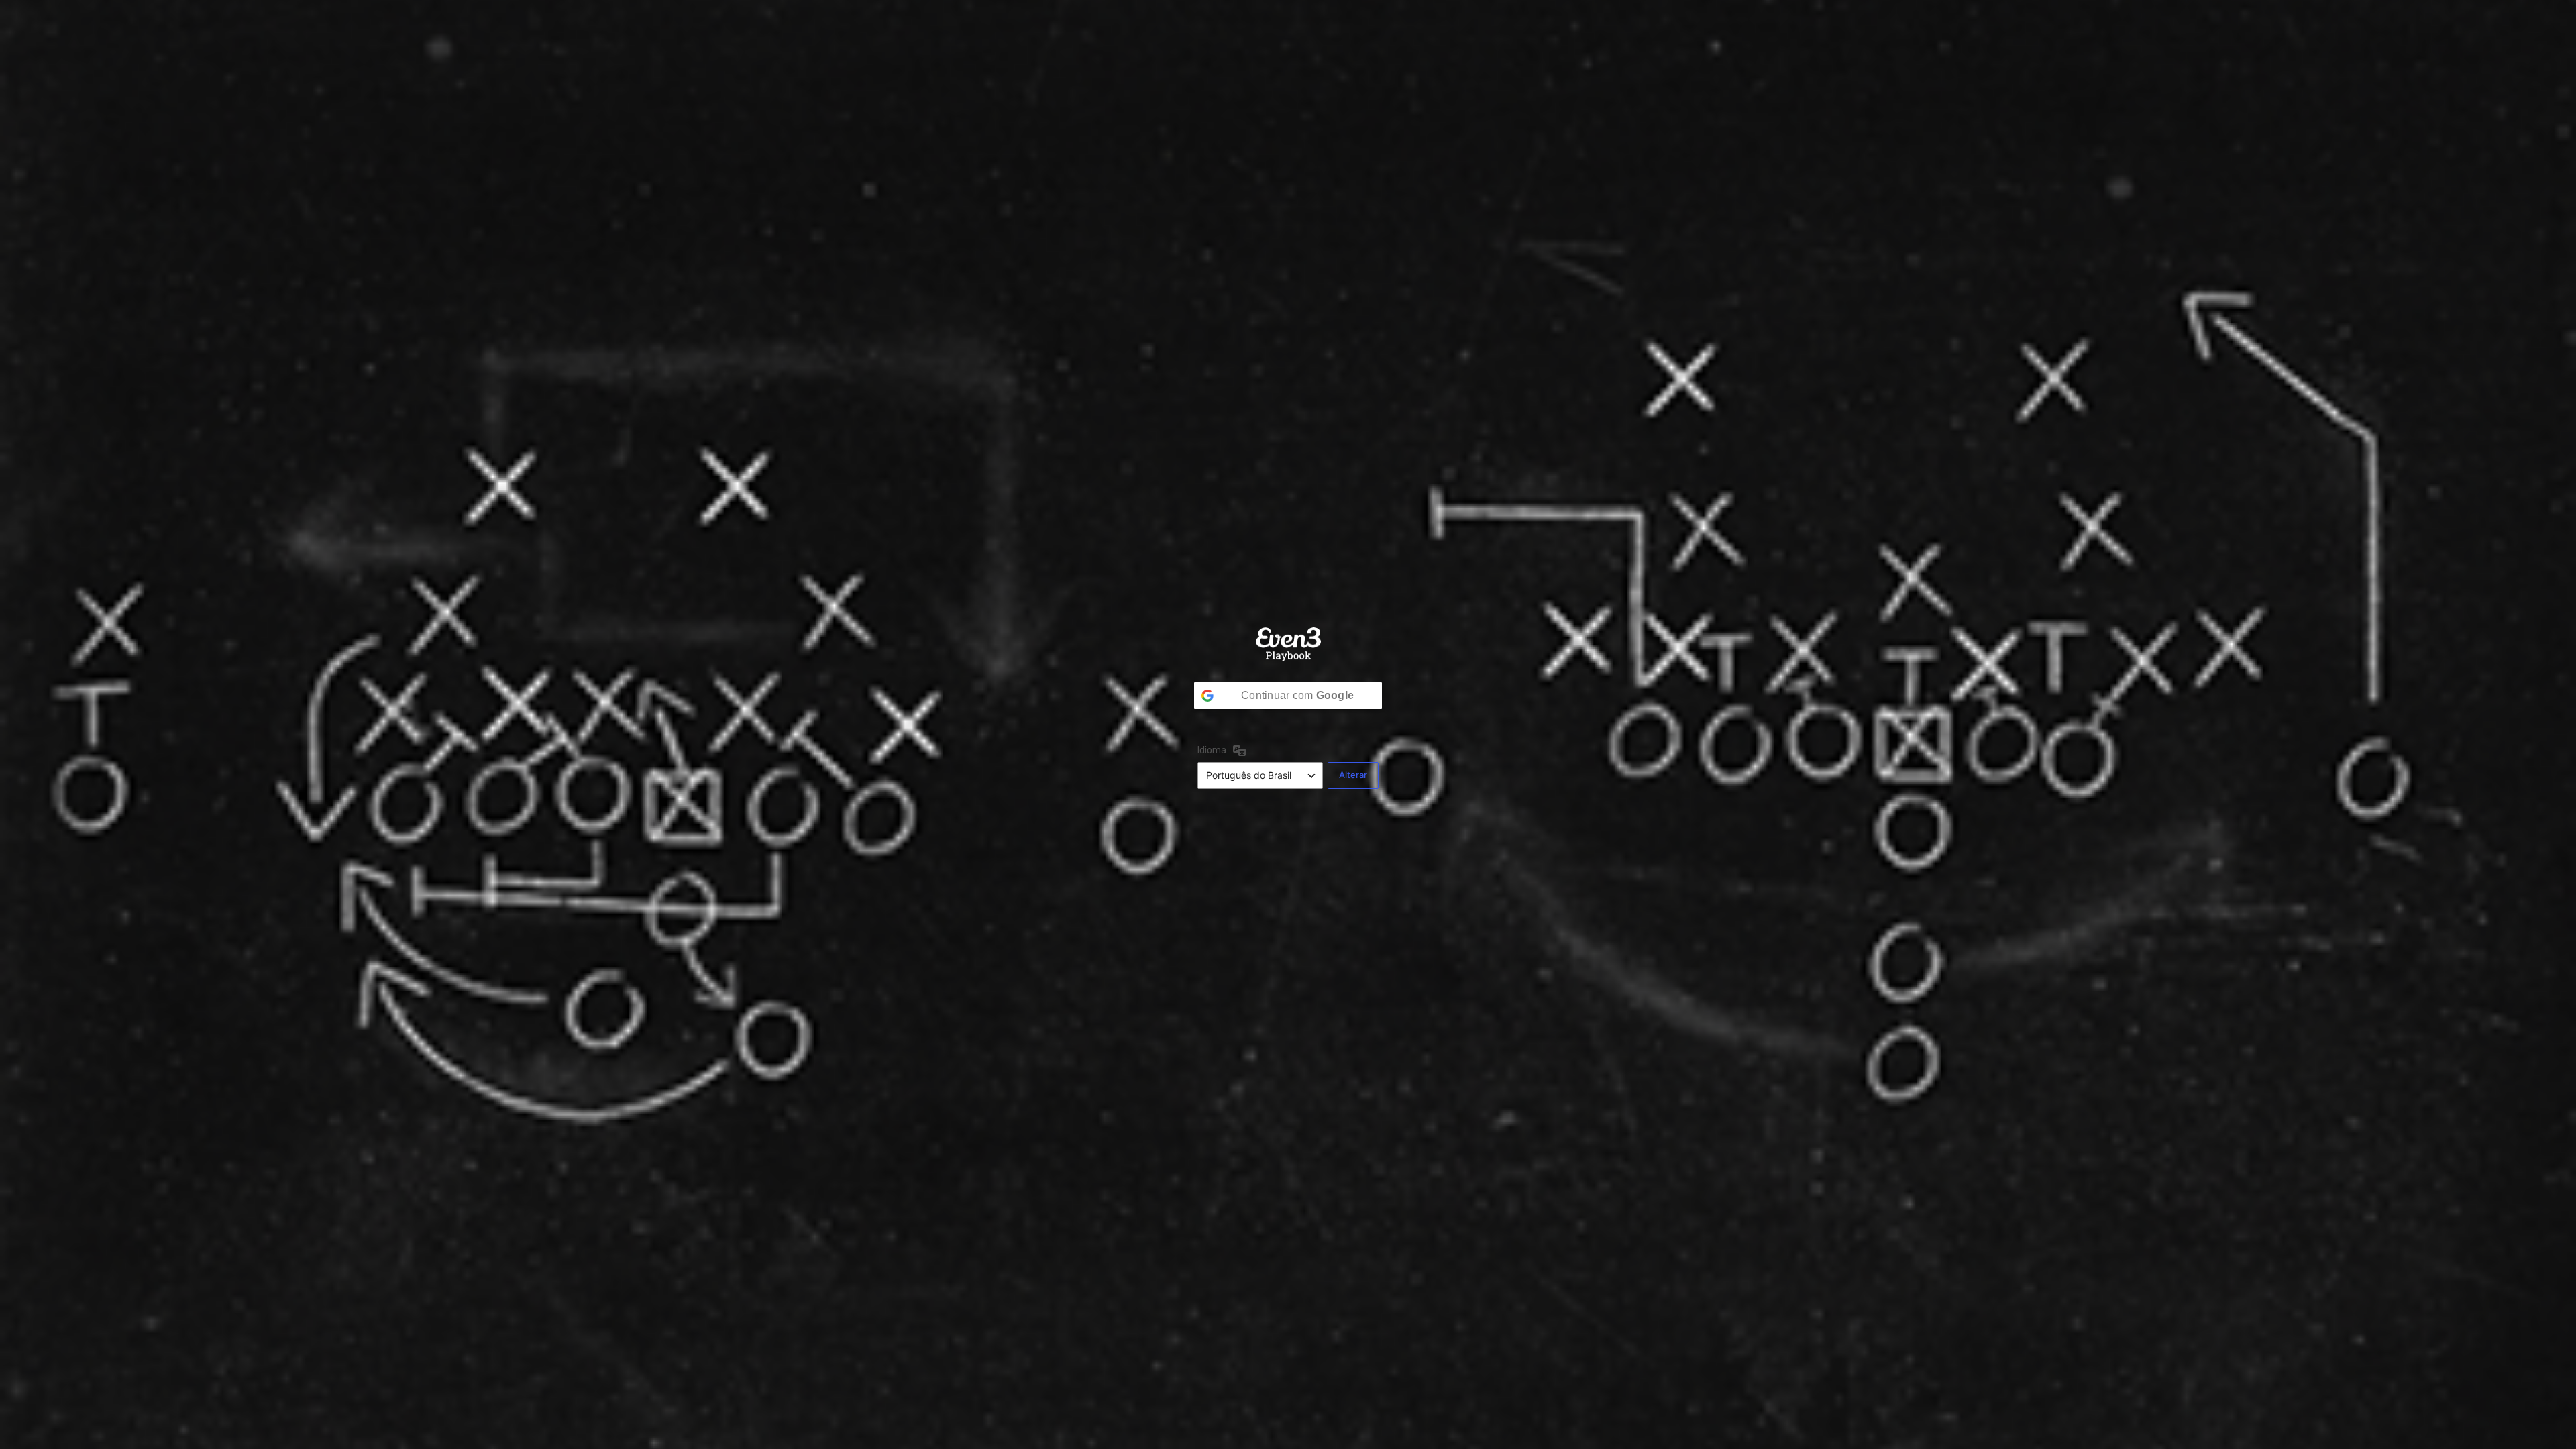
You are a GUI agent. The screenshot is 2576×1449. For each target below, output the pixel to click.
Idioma (1212, 750)
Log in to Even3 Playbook (1288, 644)
